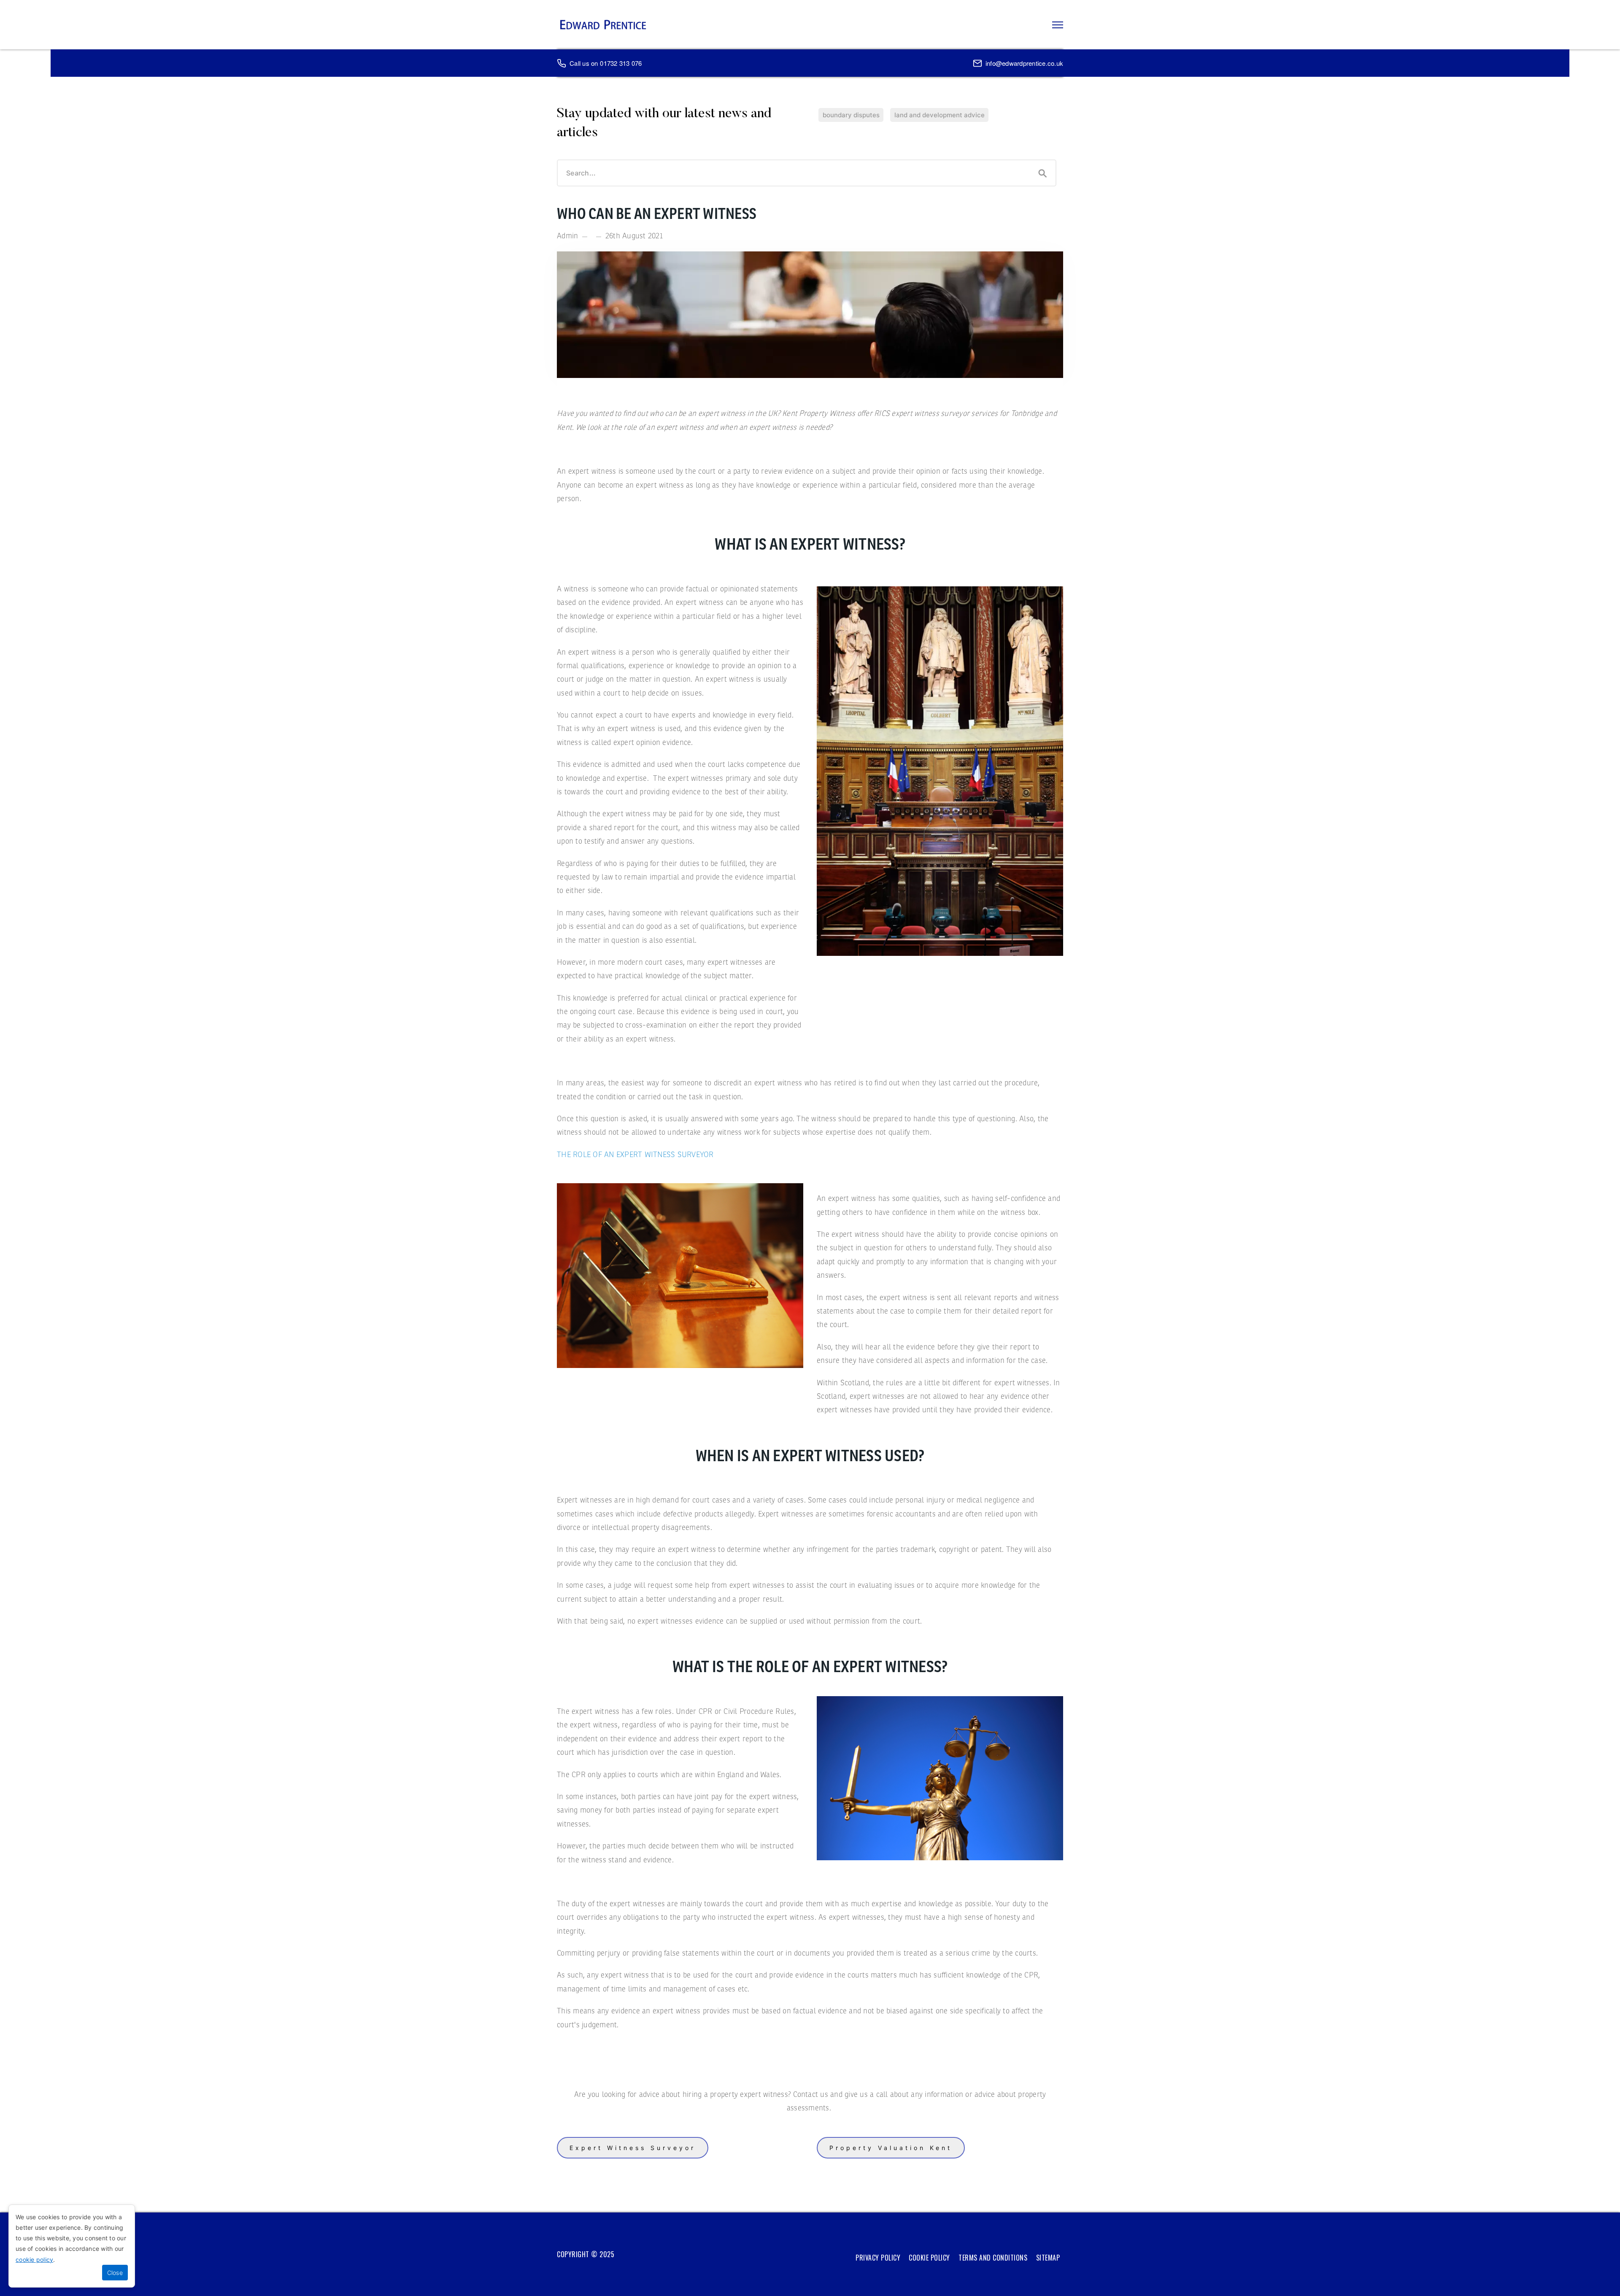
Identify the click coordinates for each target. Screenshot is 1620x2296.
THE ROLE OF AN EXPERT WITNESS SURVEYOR (635, 1155)
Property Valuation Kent (891, 2148)
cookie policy (34, 2260)
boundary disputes (851, 115)
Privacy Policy (878, 2258)
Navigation (1058, 25)
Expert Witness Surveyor (633, 2148)
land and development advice (940, 115)
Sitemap (1048, 2258)
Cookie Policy (929, 2258)
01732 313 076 (621, 63)
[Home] (603, 25)
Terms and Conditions (993, 2258)
